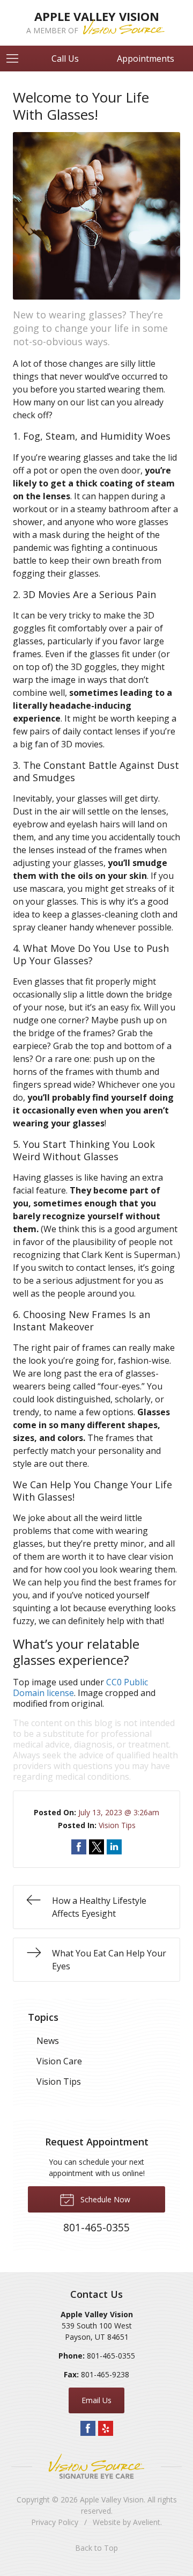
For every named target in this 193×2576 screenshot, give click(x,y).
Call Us (65, 59)
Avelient (147, 2522)
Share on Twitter (96, 1847)
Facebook (88, 2428)
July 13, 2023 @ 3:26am (119, 1812)
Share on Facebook (79, 1847)
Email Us (96, 2400)
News (48, 2041)
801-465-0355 (111, 2356)
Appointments (146, 59)
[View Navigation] (16, 59)
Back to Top (96, 2548)
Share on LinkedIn (114, 1847)
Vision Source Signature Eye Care (96, 2466)
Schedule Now (104, 2199)
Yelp (106, 2428)
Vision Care (59, 2061)
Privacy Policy (55, 2522)
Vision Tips (117, 1825)
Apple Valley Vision (112, 2499)
